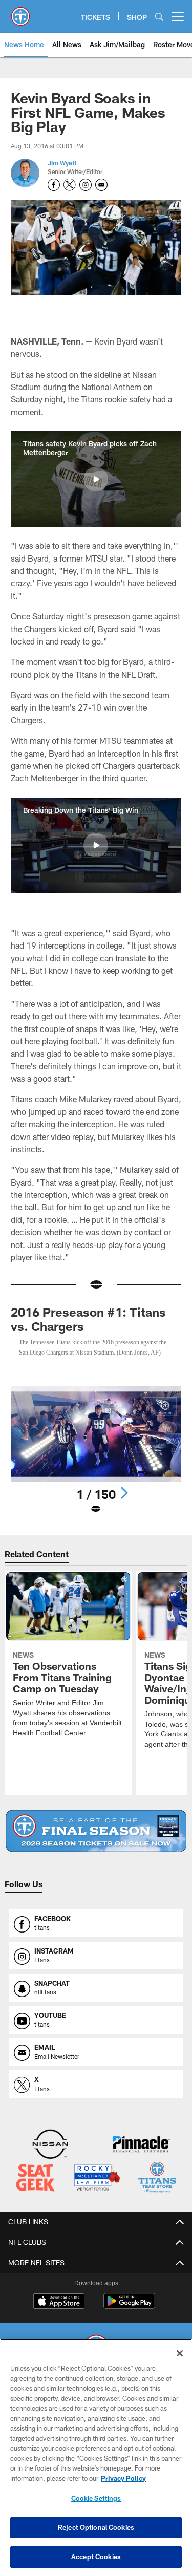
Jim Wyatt (62, 163)
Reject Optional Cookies (96, 2527)
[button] (96, 479)
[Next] (124, 1502)
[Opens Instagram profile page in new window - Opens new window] (86, 185)
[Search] (159, 17)
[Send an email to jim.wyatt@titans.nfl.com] (101, 185)
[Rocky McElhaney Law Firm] (97, 2188)
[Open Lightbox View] (96, 1460)
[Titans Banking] (142, 2155)
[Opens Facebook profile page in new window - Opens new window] (54, 185)
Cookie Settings (96, 2498)
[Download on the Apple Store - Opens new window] (59, 2312)
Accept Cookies (96, 2557)
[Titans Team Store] (157, 2188)
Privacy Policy (123, 2478)
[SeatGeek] (35, 2188)
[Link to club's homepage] (20, 12)
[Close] (180, 2353)
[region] (96, 2457)
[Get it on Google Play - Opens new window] (129, 2316)
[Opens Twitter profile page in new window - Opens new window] (70, 185)
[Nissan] (50, 2155)
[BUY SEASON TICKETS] (96, 1841)
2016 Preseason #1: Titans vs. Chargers (88, 1319)
